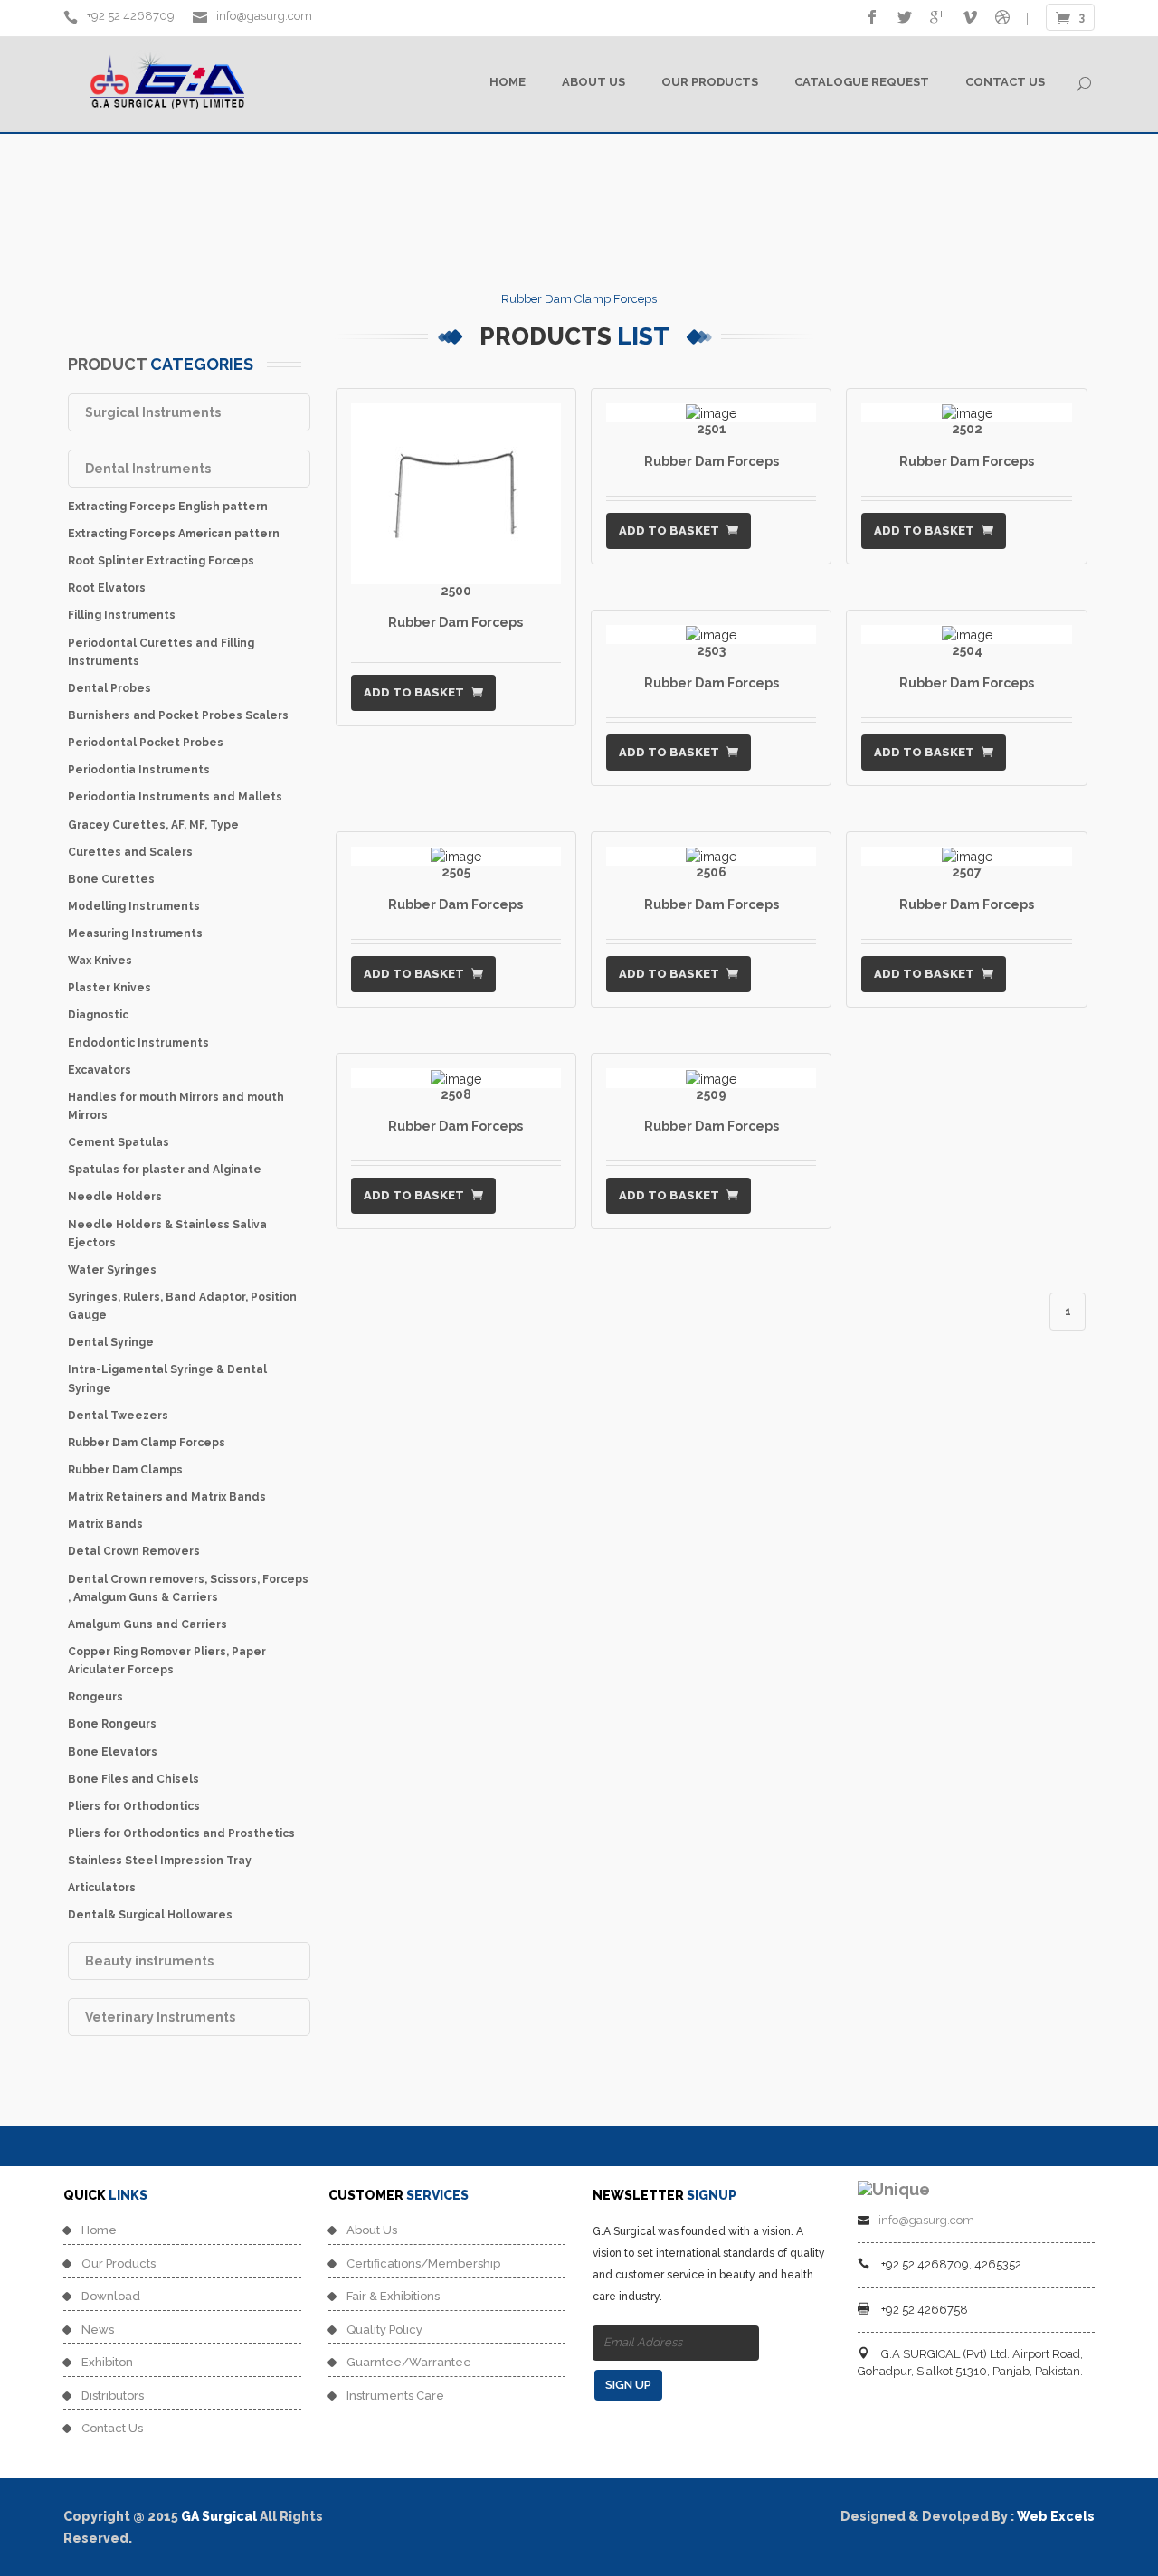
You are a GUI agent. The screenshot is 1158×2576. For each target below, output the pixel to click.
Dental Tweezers (118, 1416)
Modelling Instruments (134, 906)
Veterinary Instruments (160, 2017)
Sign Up (628, 2385)
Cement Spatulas (119, 1142)
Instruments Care (395, 2396)
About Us (593, 82)
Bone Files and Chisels (133, 1779)
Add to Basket (415, 692)
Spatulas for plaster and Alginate (165, 1170)
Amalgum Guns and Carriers (147, 1624)
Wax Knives (100, 961)
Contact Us (1005, 82)
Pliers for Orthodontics (134, 1806)
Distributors (113, 2396)
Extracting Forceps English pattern (168, 507)
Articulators (102, 1888)
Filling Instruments (122, 615)
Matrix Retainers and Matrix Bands (167, 1497)
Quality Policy (384, 2330)
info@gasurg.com (263, 16)
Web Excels (1056, 2516)
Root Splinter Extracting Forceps (161, 561)
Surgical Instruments (153, 412)
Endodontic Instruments (138, 1043)
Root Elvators (107, 588)
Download (111, 2296)
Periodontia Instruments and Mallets (175, 797)
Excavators (100, 1070)
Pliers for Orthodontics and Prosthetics (181, 1833)
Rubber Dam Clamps (125, 1470)
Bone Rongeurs (112, 1724)
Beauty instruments (149, 1961)
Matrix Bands (105, 1524)
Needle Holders (115, 1197)
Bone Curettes (111, 879)
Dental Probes (109, 688)
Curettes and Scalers (130, 852)
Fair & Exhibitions (393, 2296)
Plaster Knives (109, 988)
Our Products (710, 82)
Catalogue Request (862, 82)
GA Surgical (219, 2516)
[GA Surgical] (894, 2188)
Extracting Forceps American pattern (174, 534)
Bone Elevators (113, 1752)
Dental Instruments (148, 469)
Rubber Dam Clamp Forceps (147, 1443)
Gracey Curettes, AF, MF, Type (153, 825)
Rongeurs (95, 1697)
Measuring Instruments (135, 933)
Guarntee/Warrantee (409, 2362)
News (98, 2330)
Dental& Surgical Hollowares (150, 1915)
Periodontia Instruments (139, 770)
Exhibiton (107, 2362)
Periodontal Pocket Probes (146, 743)
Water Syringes (112, 1270)
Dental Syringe (111, 1342)
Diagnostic (98, 1015)
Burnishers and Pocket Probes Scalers (178, 715)
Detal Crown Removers (134, 1551)
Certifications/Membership (423, 2263)
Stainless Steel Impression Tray (160, 1861)
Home (508, 82)
